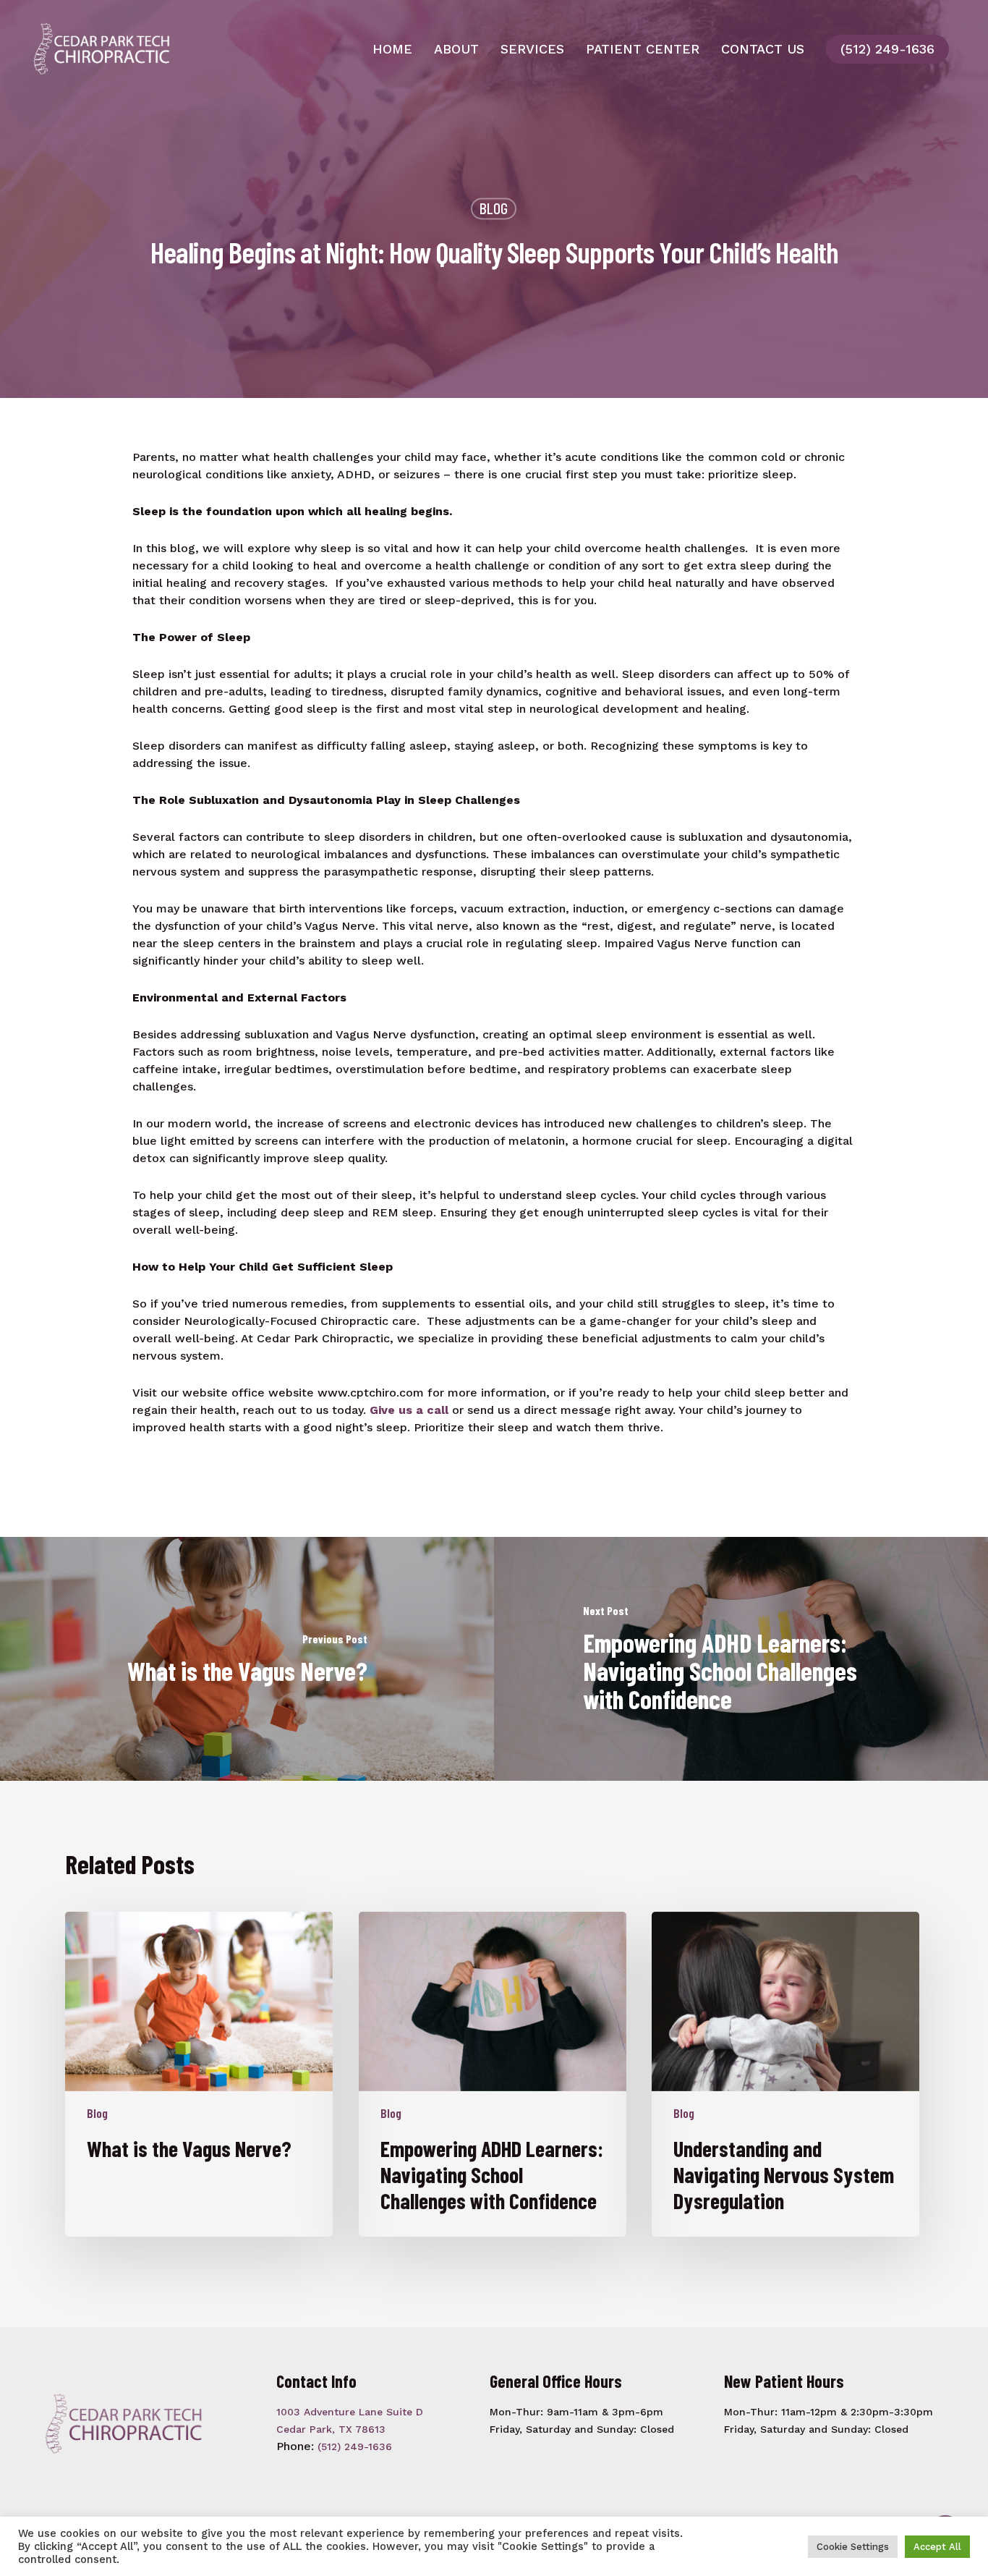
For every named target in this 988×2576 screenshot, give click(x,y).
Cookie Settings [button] (853, 2547)
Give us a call (409, 1410)
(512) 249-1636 (887, 49)
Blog (494, 208)
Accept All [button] (937, 2547)
